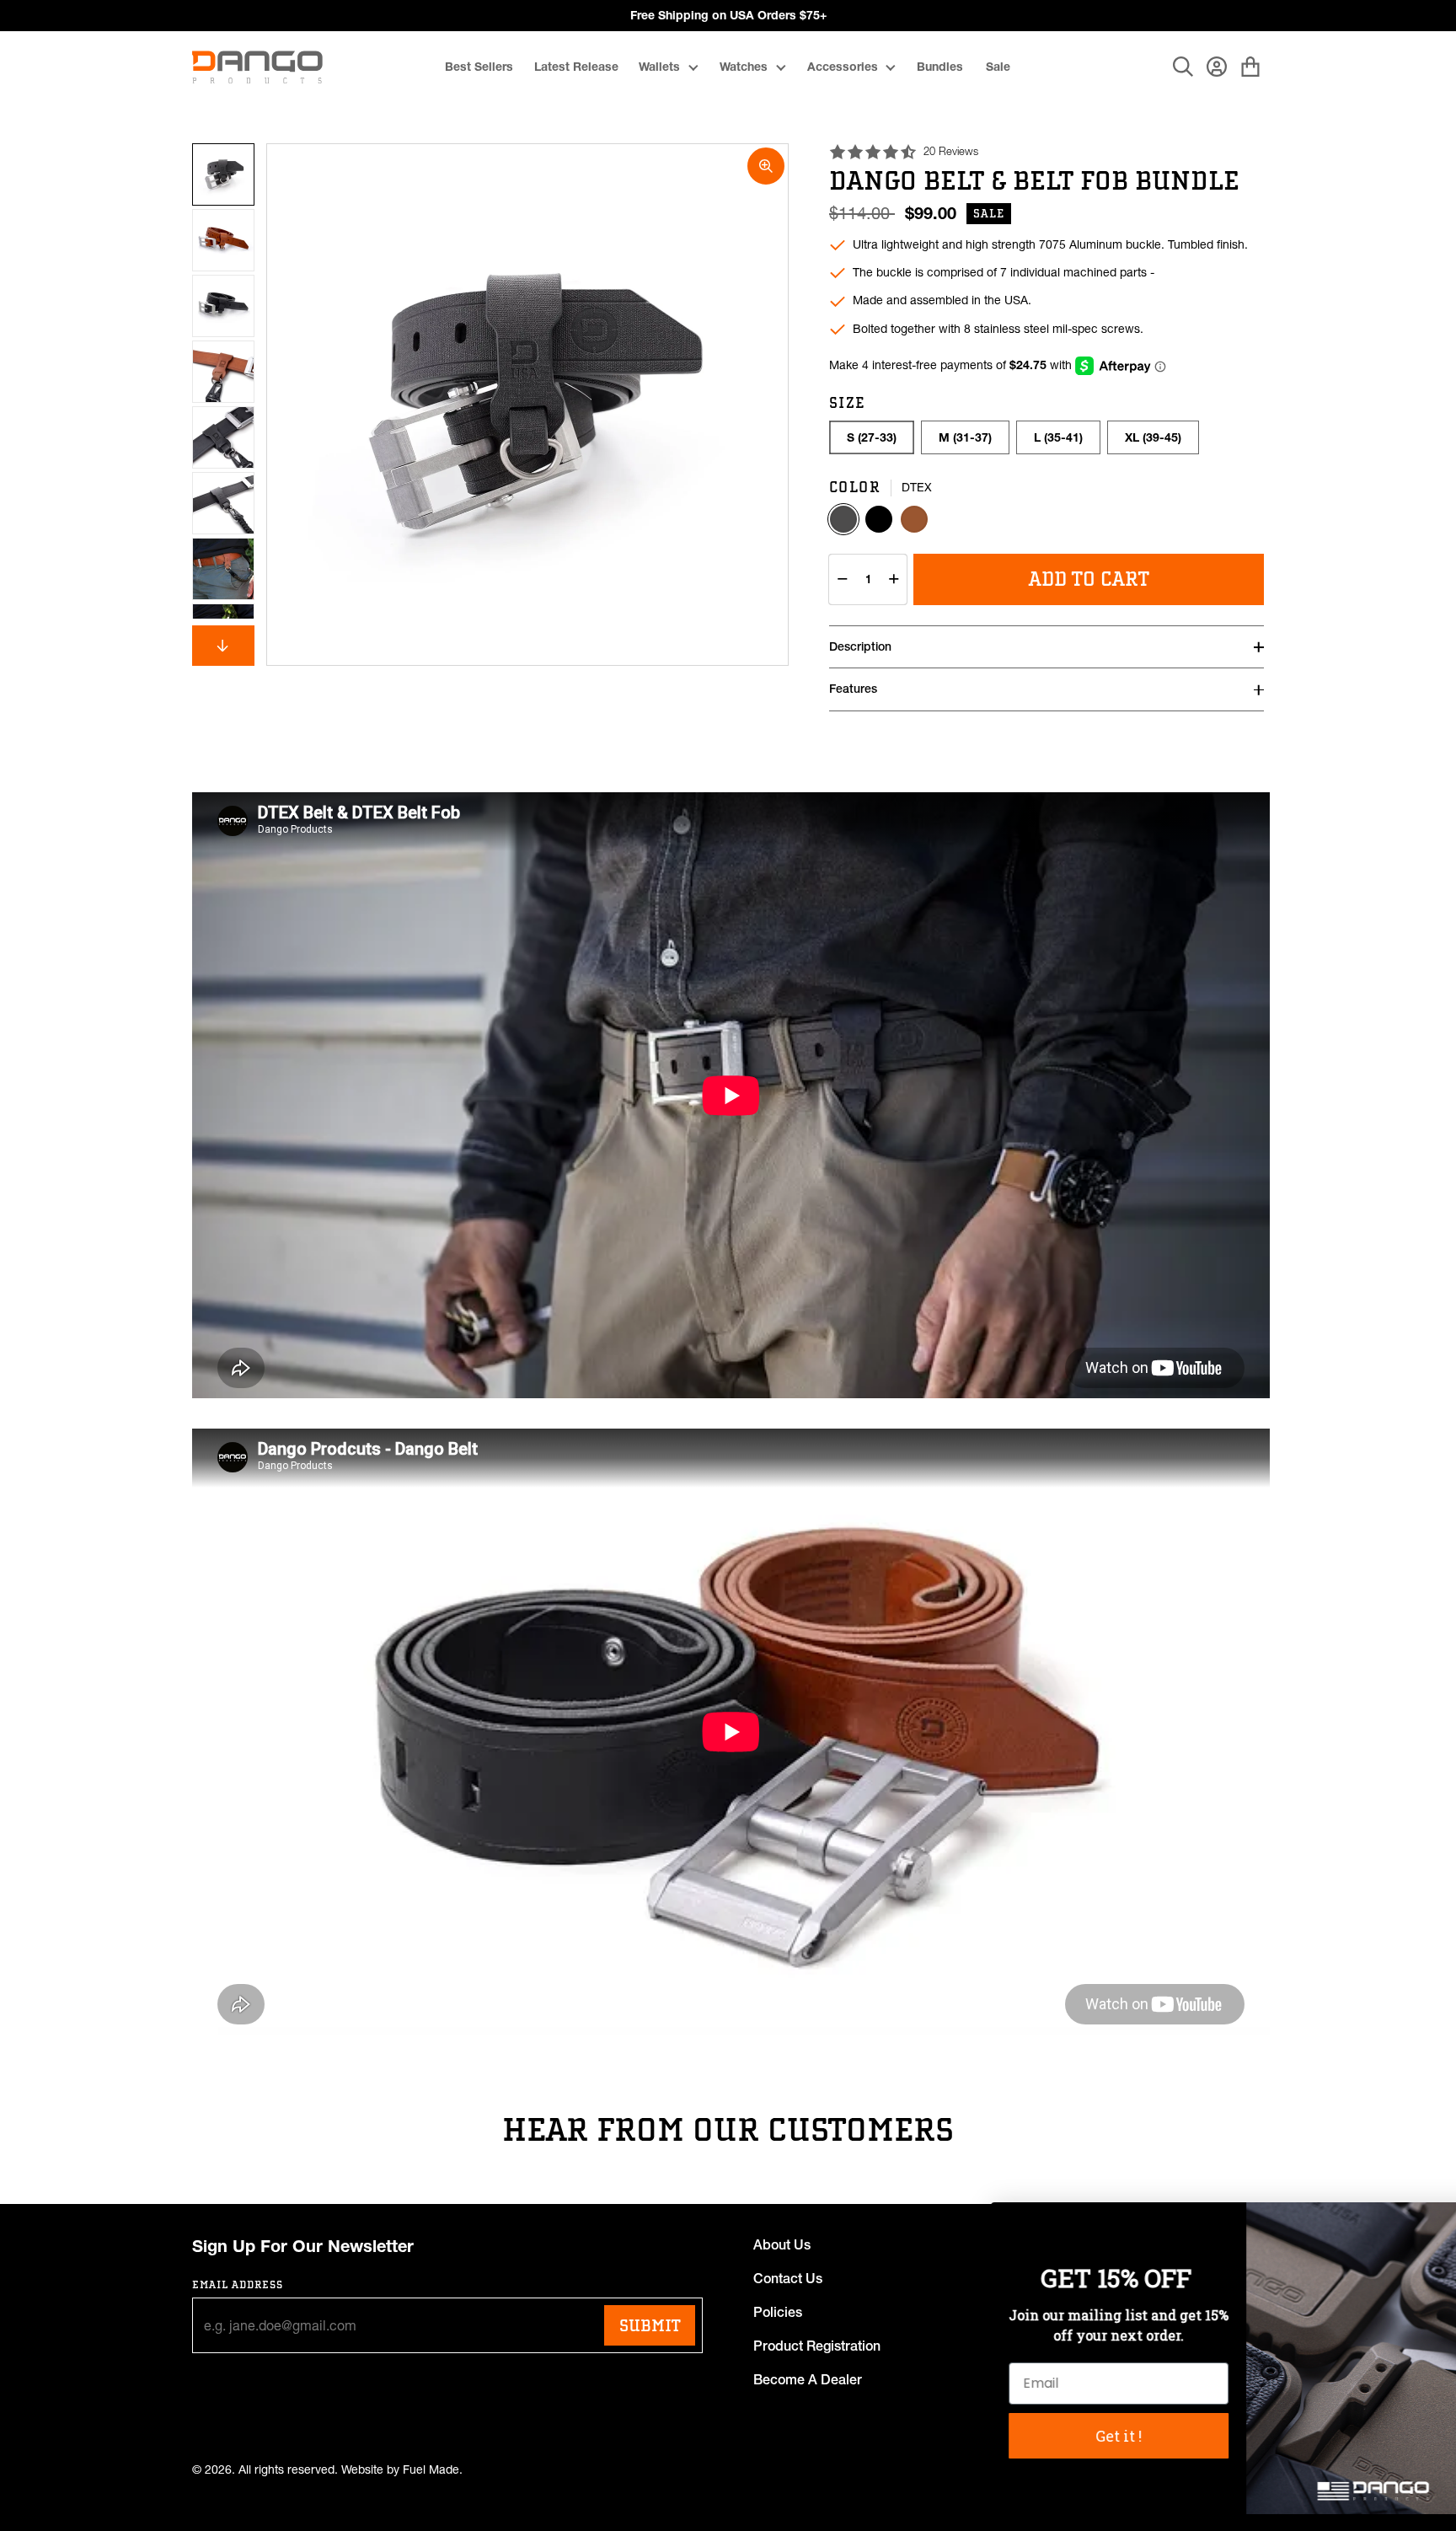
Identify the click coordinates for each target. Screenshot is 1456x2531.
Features (853, 689)
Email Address (238, 2284)
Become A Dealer (808, 2379)
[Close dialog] (1418, 2224)
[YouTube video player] (731, 1095)
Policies (778, 2312)
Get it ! (1056, 2436)
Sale (998, 67)
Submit (650, 2325)
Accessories (843, 67)
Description (860, 646)
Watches (744, 67)
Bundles (940, 67)
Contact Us (788, 2278)
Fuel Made (431, 2470)
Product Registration (817, 2346)
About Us (782, 2244)
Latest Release (576, 67)
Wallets (659, 67)
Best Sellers (479, 67)
